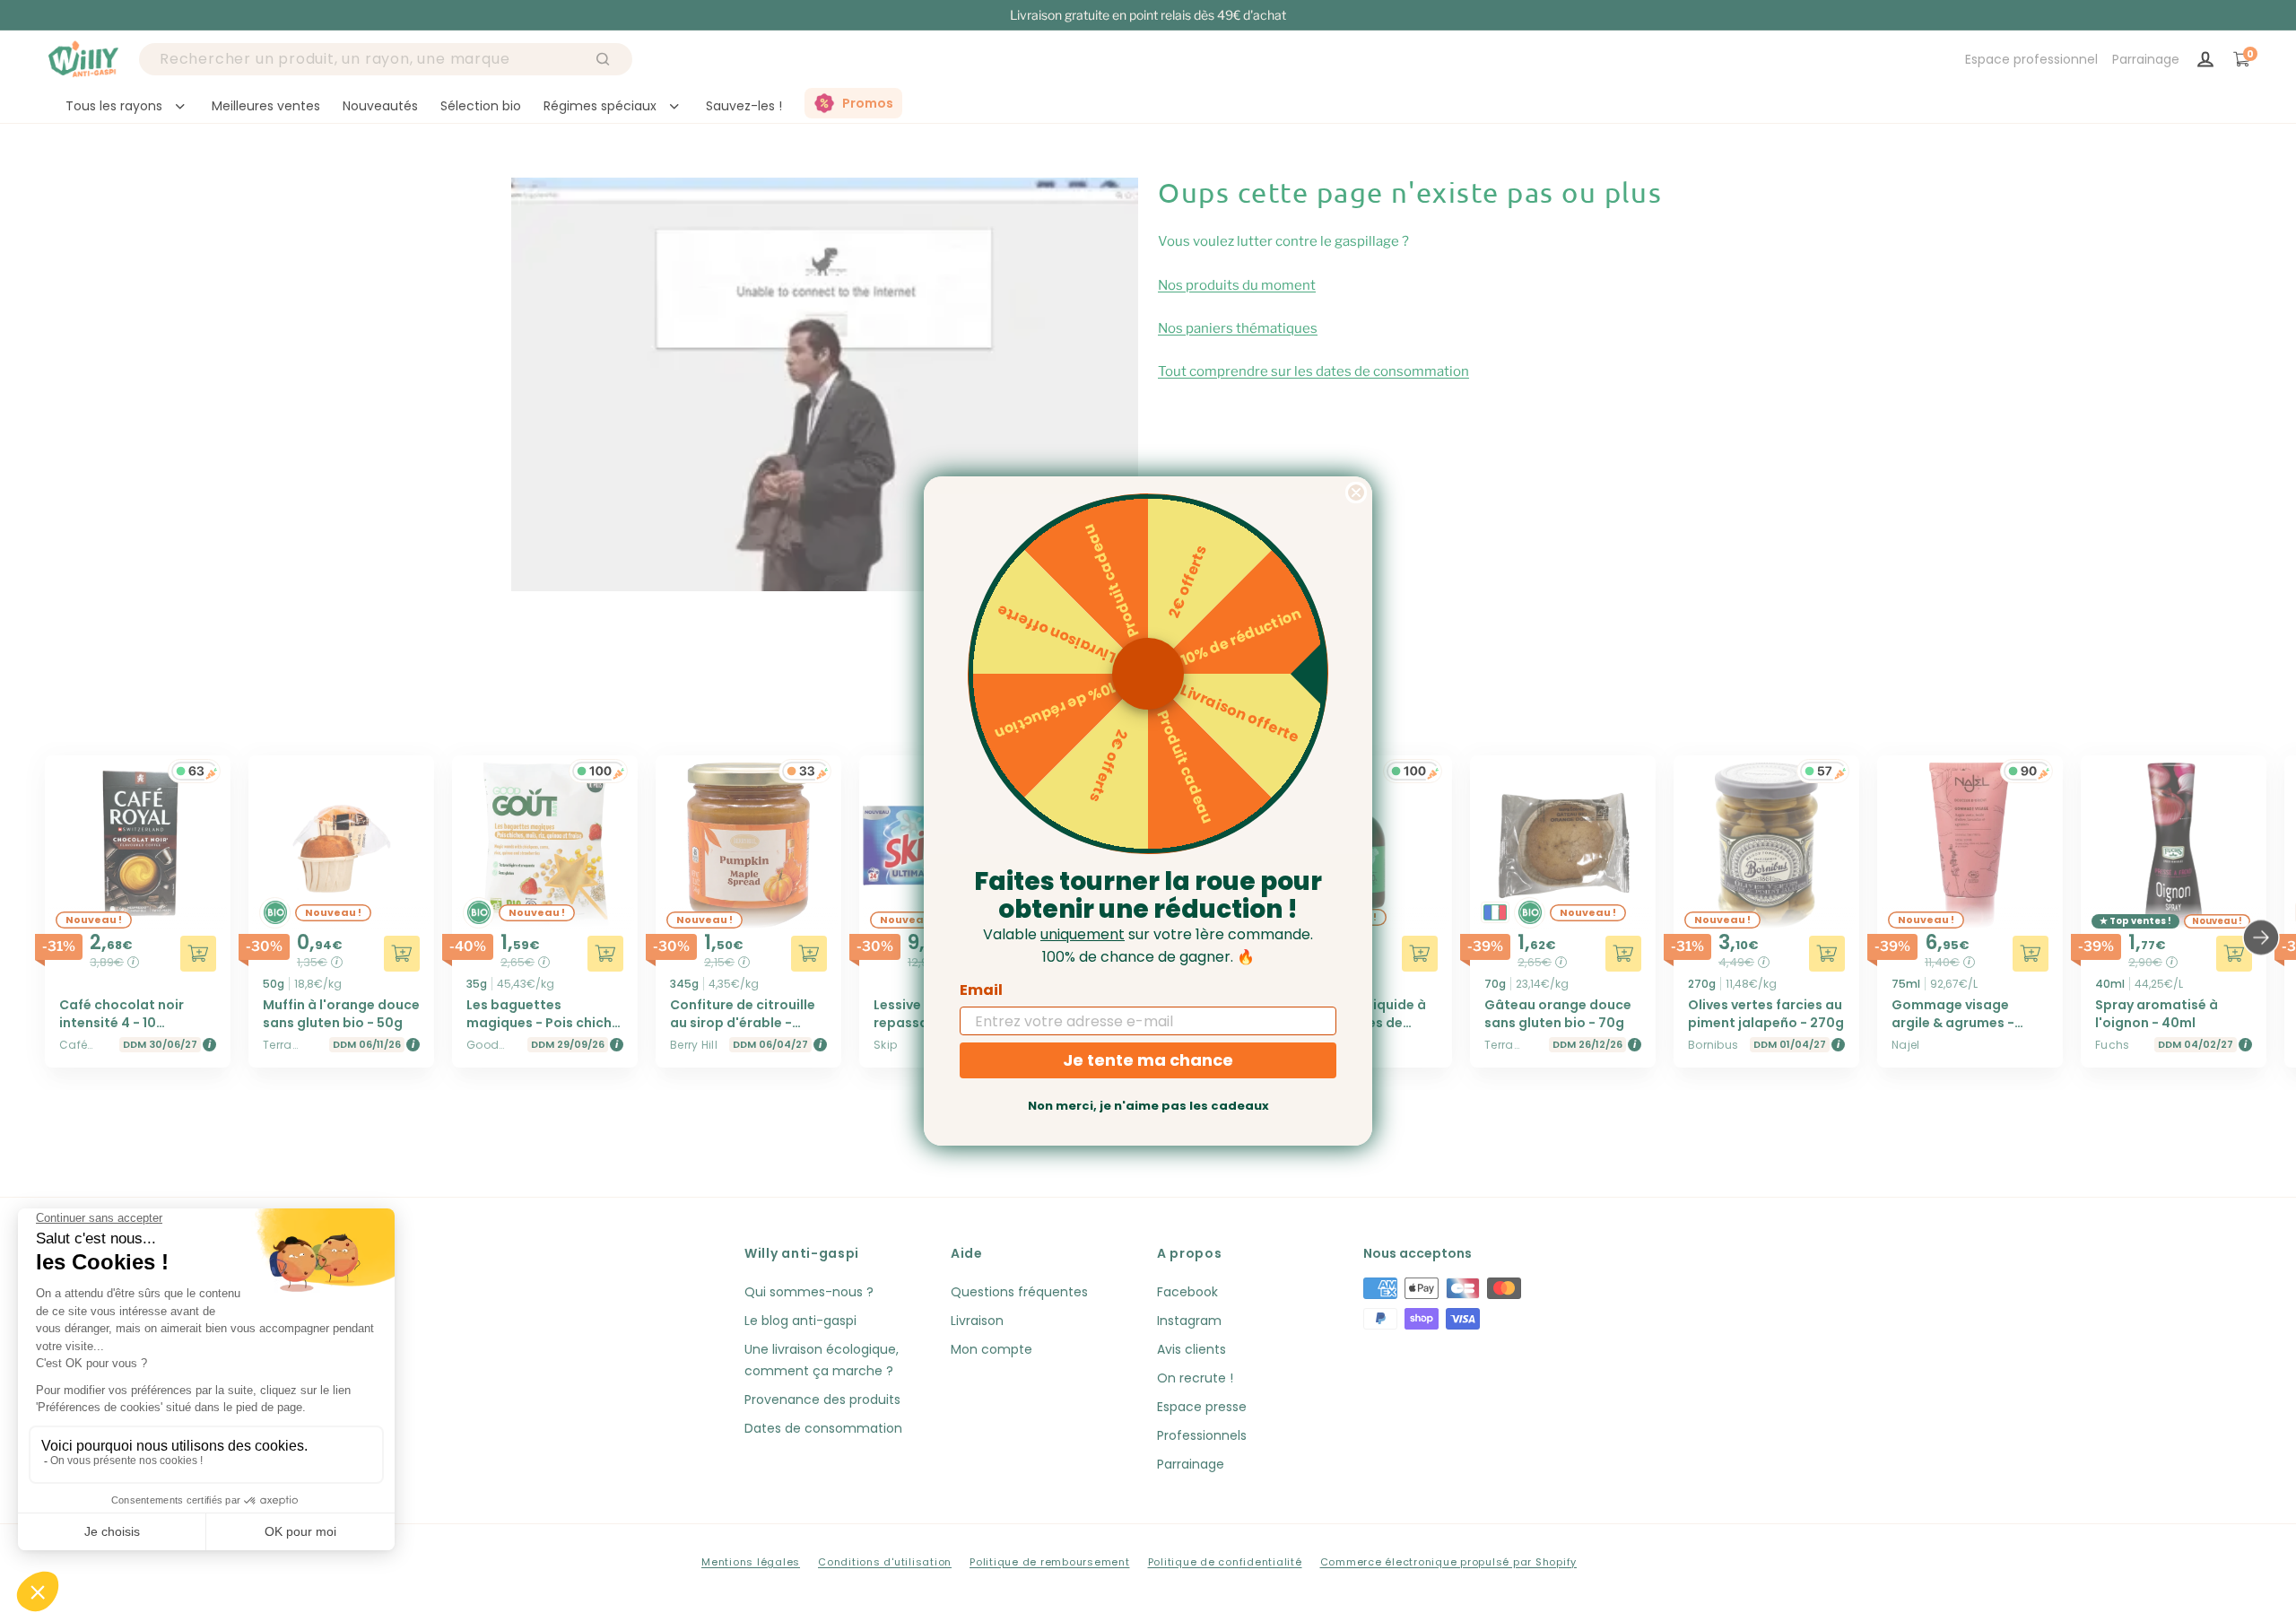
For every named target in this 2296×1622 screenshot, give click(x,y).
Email (981, 990)
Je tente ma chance (1148, 1060)
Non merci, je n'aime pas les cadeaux (1148, 1106)
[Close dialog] (1356, 493)
